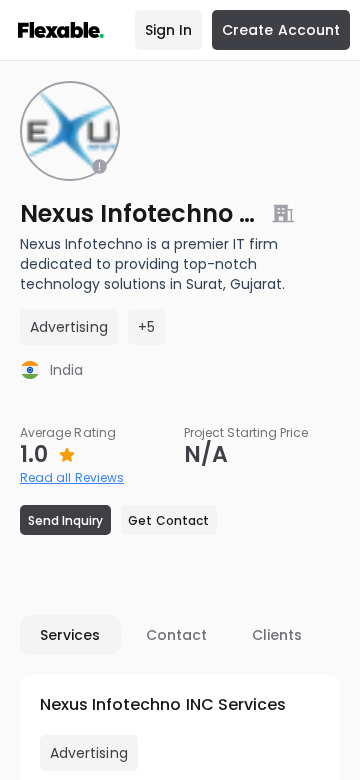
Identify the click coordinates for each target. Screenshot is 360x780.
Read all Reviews (72, 477)
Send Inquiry (66, 520)
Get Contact (168, 520)
